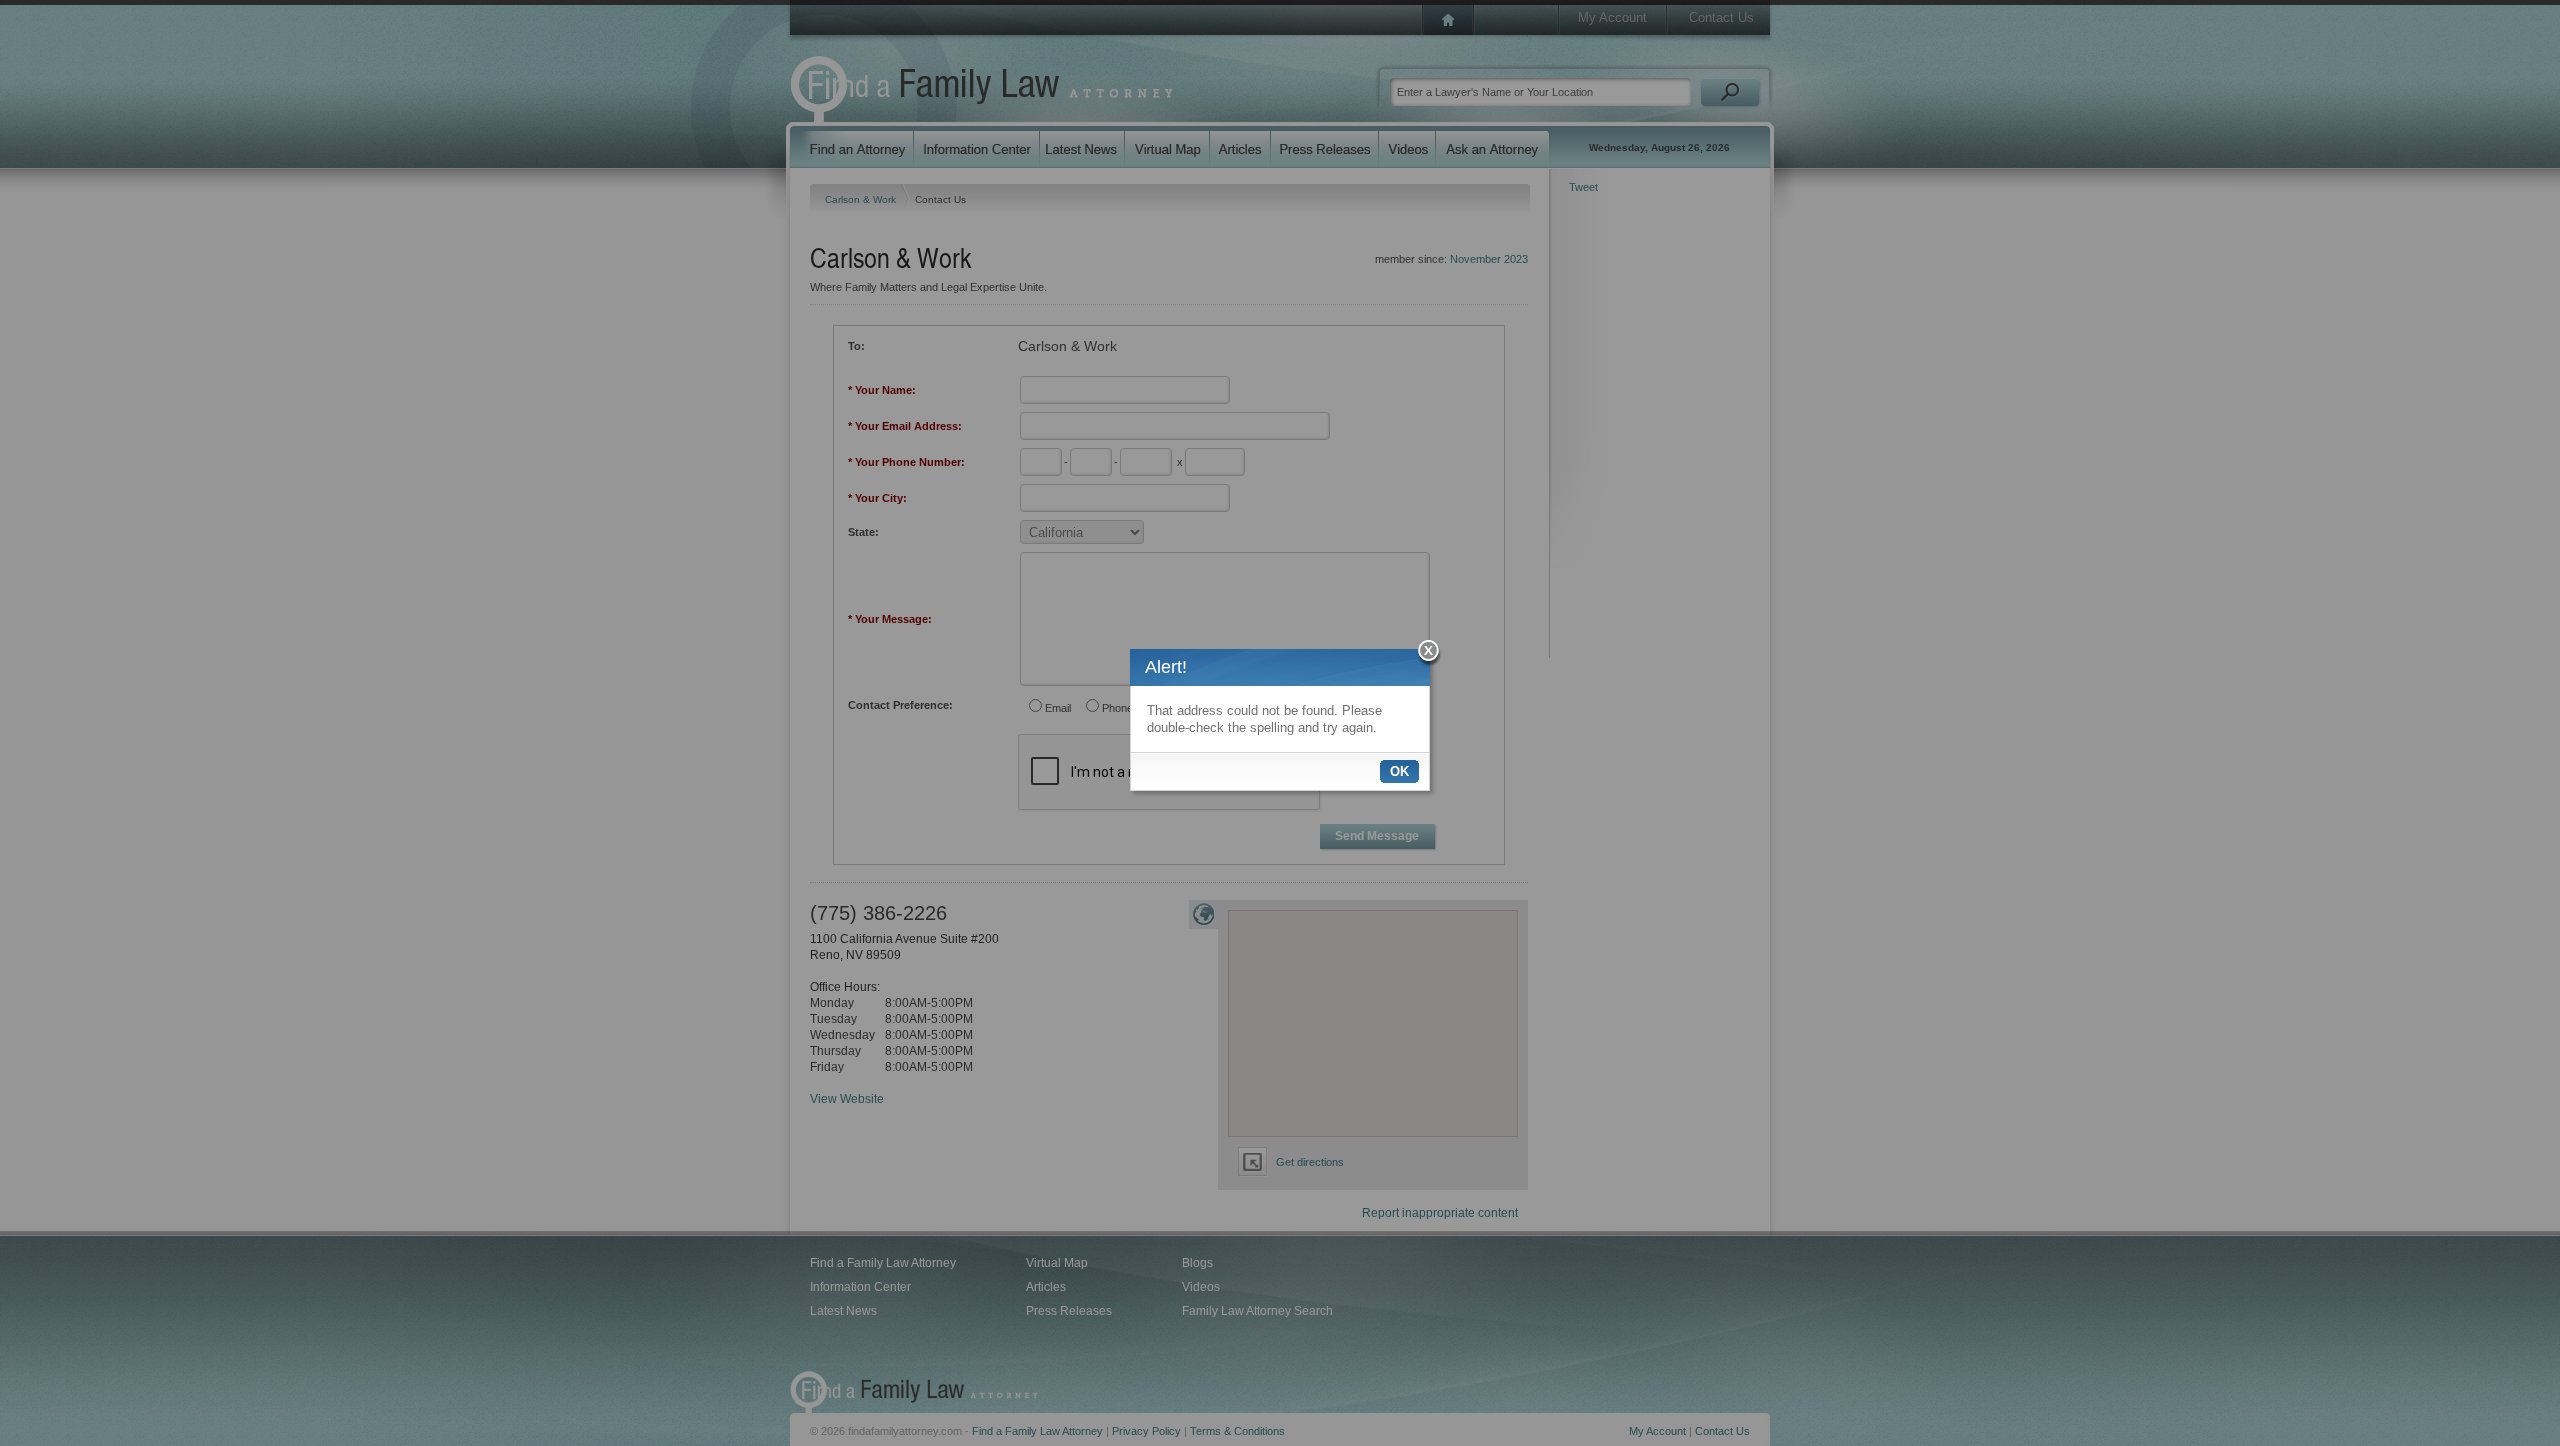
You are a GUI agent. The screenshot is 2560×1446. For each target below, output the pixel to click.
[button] (1399, 771)
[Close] (1429, 653)
